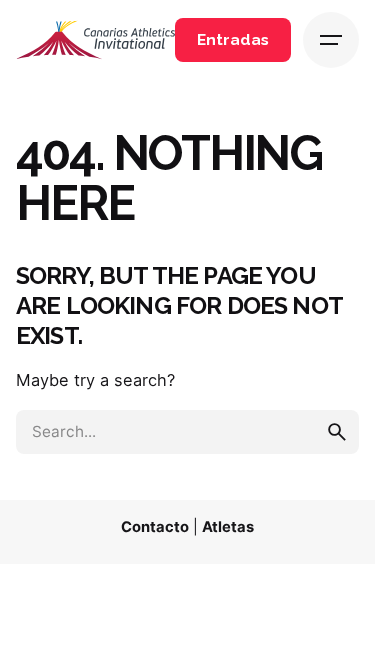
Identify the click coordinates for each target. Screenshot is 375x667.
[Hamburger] (331, 40)
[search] (337, 432)
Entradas (233, 39)
